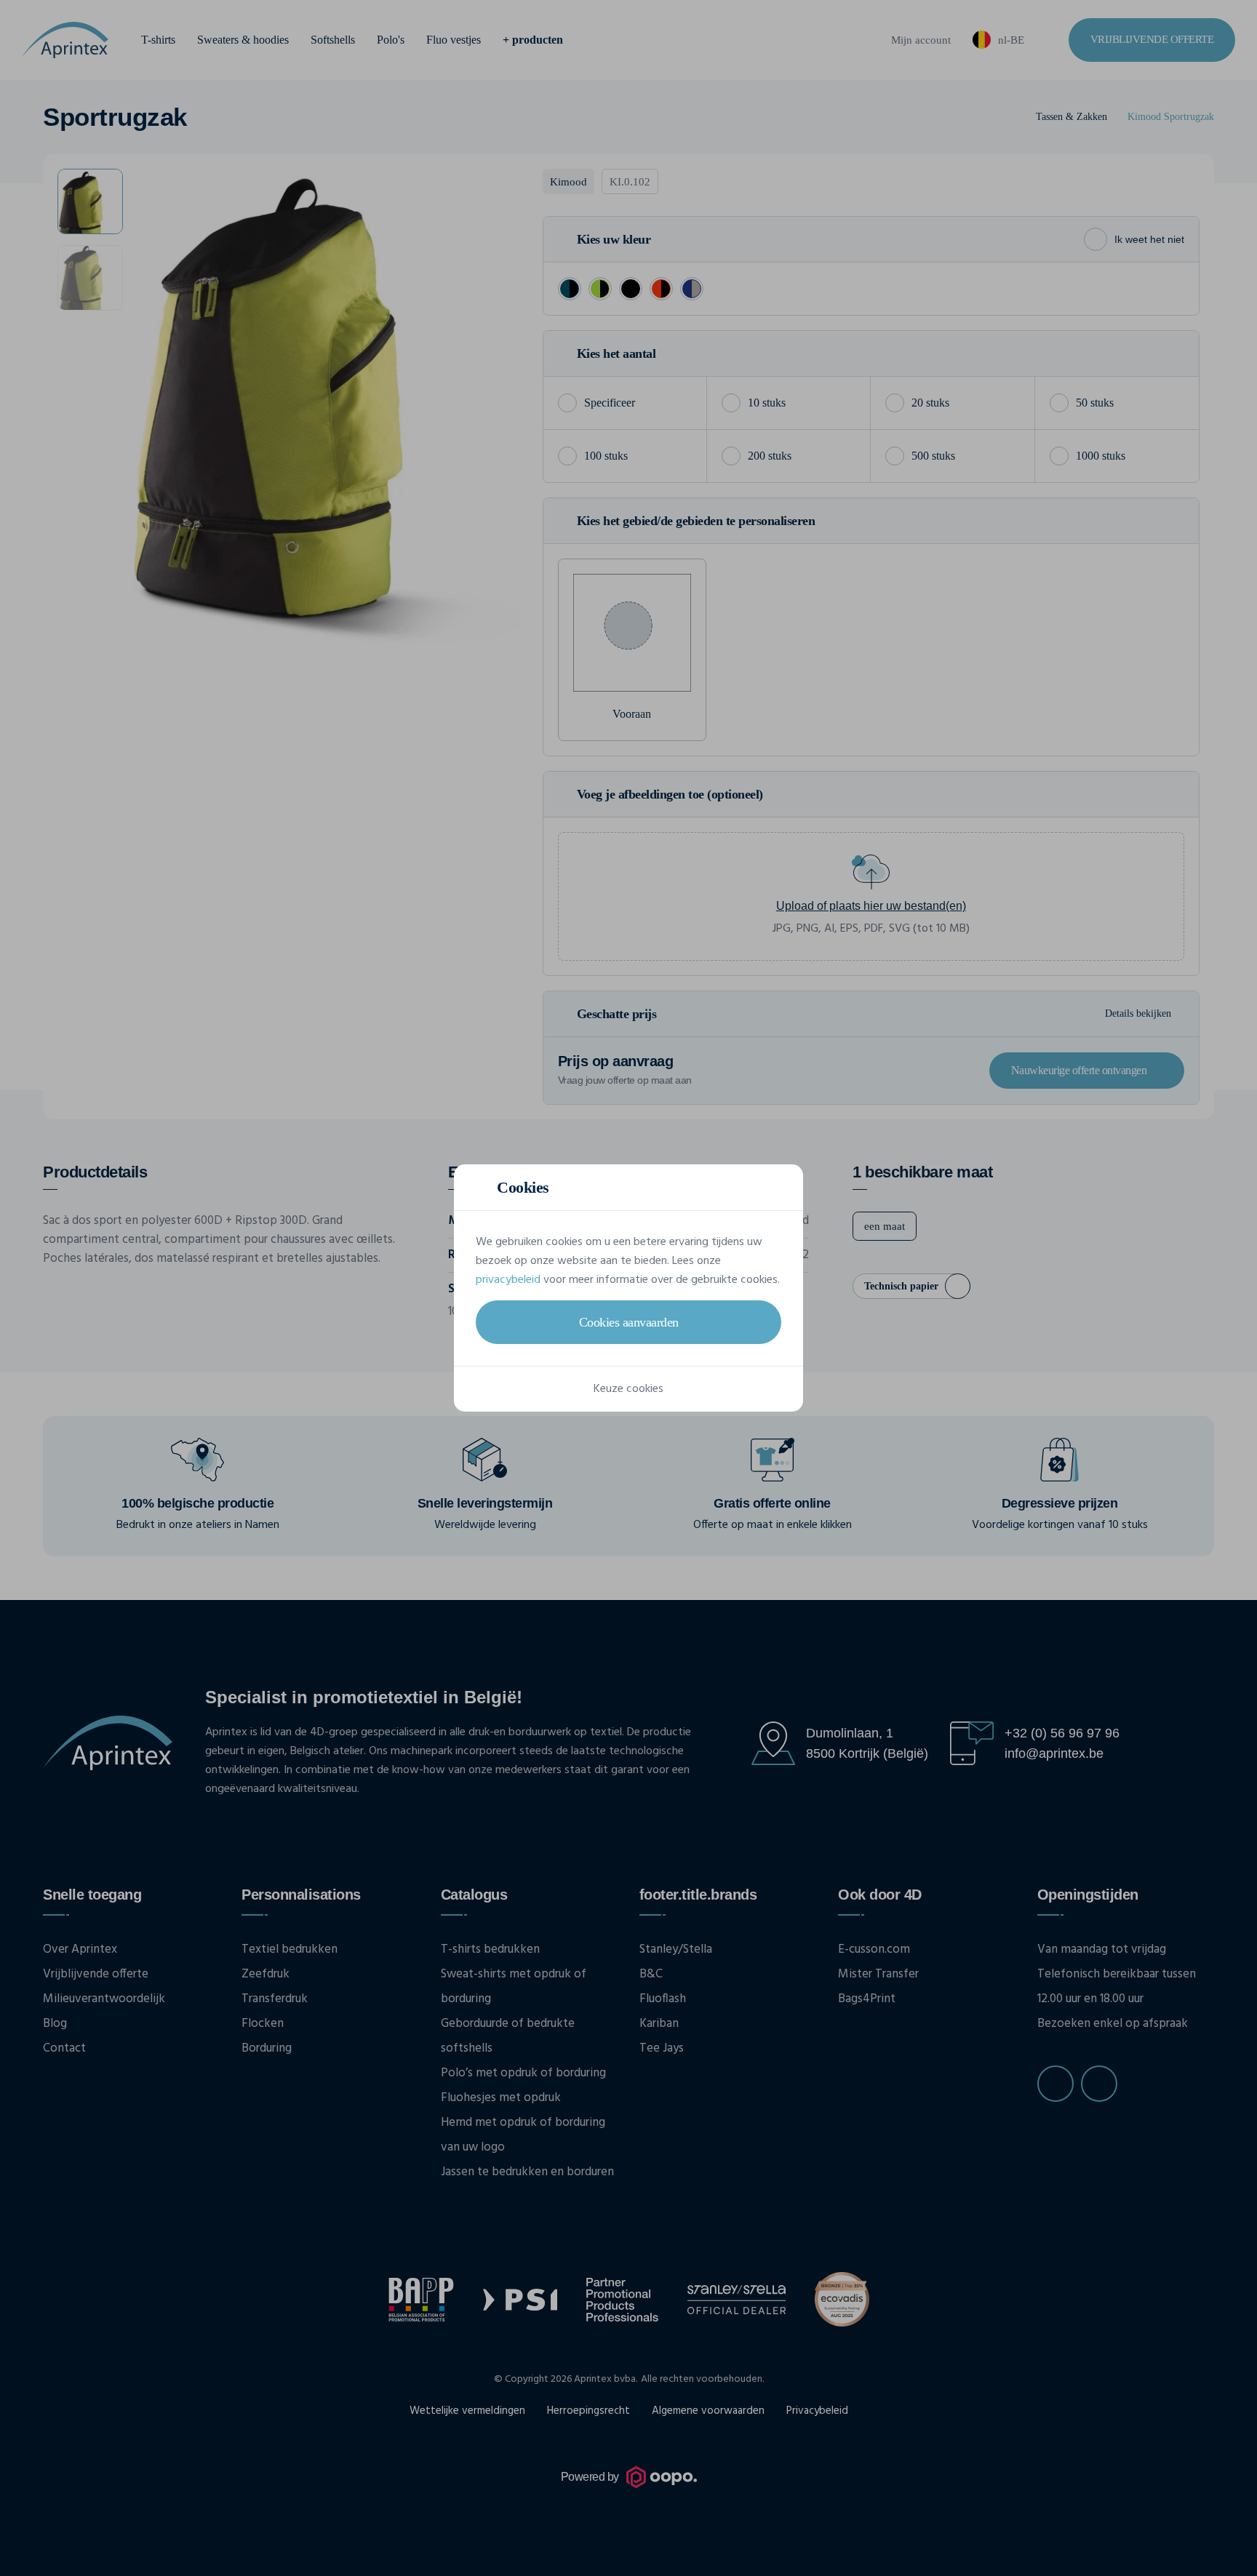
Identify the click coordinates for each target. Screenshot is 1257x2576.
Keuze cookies (628, 1389)
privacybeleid (508, 1280)
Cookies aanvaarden (629, 1322)
